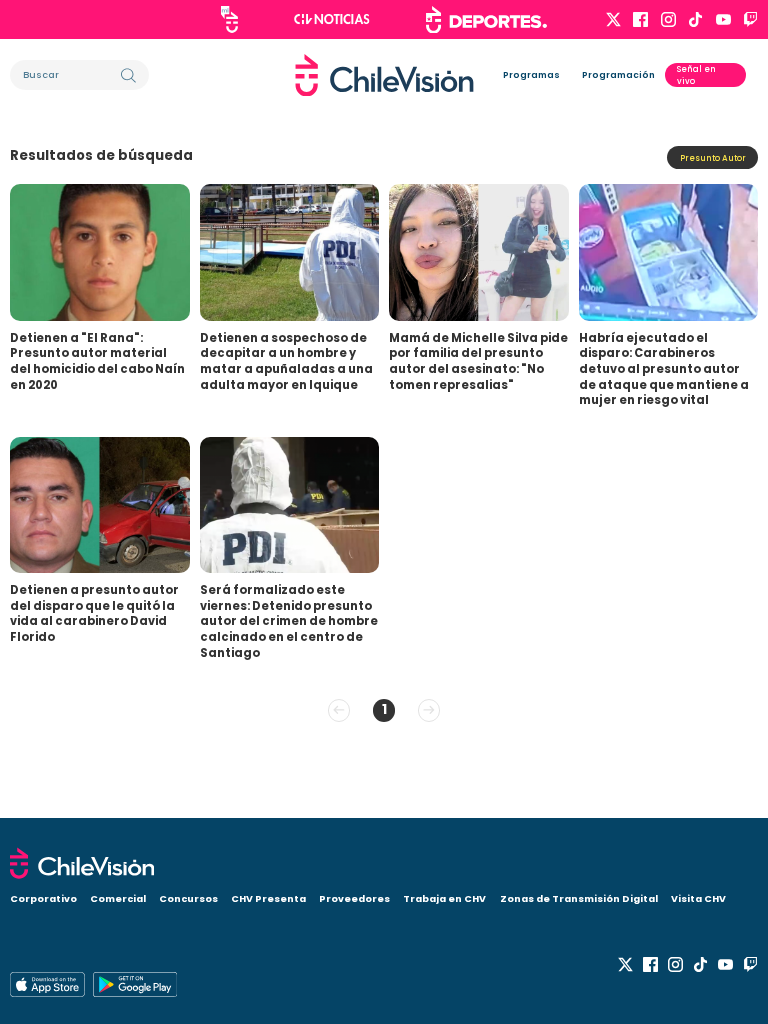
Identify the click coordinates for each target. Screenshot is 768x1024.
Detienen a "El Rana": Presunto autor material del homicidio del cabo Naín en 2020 (97, 361)
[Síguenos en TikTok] (695, 19)
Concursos (188, 898)
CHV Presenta (268, 898)
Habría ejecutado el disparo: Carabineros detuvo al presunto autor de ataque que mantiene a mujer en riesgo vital (664, 369)
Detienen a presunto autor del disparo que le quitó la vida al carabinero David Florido (94, 613)
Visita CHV (698, 898)
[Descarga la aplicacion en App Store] (135, 984)
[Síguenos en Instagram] (668, 19)
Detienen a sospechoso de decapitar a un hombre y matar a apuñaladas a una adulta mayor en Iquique (286, 361)
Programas (531, 75)
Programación (618, 75)
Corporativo (43, 898)
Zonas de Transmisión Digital (579, 898)
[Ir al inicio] (384, 75)
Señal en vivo (696, 75)
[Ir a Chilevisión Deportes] (486, 20)
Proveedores (354, 898)
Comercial (118, 898)
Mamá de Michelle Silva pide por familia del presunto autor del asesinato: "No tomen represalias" (478, 361)
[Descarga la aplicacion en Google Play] (47, 984)
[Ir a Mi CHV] (229, 19)
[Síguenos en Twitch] (750, 19)
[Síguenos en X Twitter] (613, 19)
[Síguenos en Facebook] (640, 19)
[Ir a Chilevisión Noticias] (332, 19)
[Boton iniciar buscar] (128, 75)
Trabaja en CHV (444, 898)
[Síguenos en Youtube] (723, 19)
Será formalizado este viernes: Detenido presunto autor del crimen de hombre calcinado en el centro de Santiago (289, 621)
